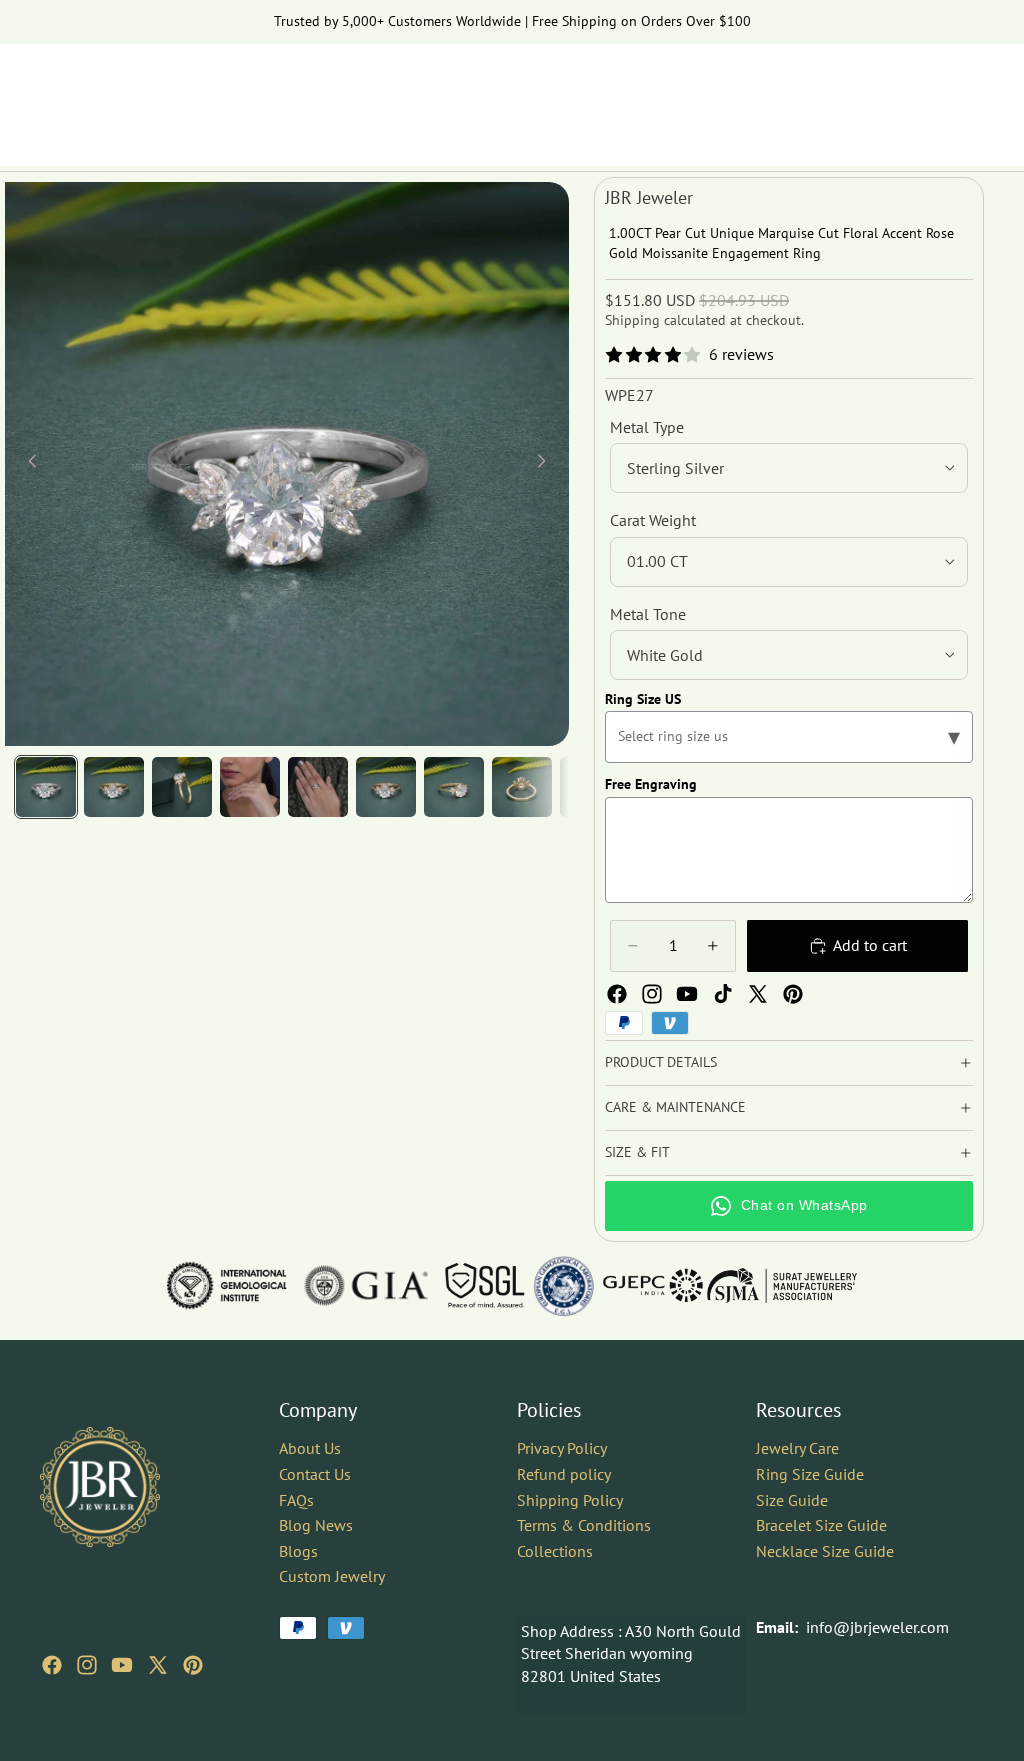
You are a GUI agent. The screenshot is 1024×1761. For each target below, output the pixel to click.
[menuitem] (930, 146)
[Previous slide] (27, 464)
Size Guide (792, 1499)
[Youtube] (687, 994)
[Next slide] (547, 464)
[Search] (876, 95)
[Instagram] (652, 994)
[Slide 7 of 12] (454, 787)
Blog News (316, 1525)
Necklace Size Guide (825, 1550)
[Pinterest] (793, 994)
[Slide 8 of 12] (522, 787)
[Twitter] (758, 994)
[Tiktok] (723, 994)
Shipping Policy (570, 1499)
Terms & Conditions (584, 1525)
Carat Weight (653, 520)
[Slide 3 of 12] (182, 787)
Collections (555, 1550)
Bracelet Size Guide (821, 1525)
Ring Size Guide (810, 1473)
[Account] (918, 95)
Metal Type (647, 427)
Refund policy (564, 1473)
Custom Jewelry (332, 1576)
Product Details (661, 1062)
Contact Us (315, 1473)
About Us (310, 1448)
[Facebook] (617, 994)
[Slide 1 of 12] (46, 787)
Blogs (298, 1550)
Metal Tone (648, 614)
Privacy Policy (562, 1448)
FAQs (296, 1499)
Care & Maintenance (675, 1107)
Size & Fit (637, 1152)
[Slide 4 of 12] (250, 787)
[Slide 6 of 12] (386, 787)
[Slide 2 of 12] (114, 787)
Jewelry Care (797, 1448)
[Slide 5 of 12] (318, 787)
